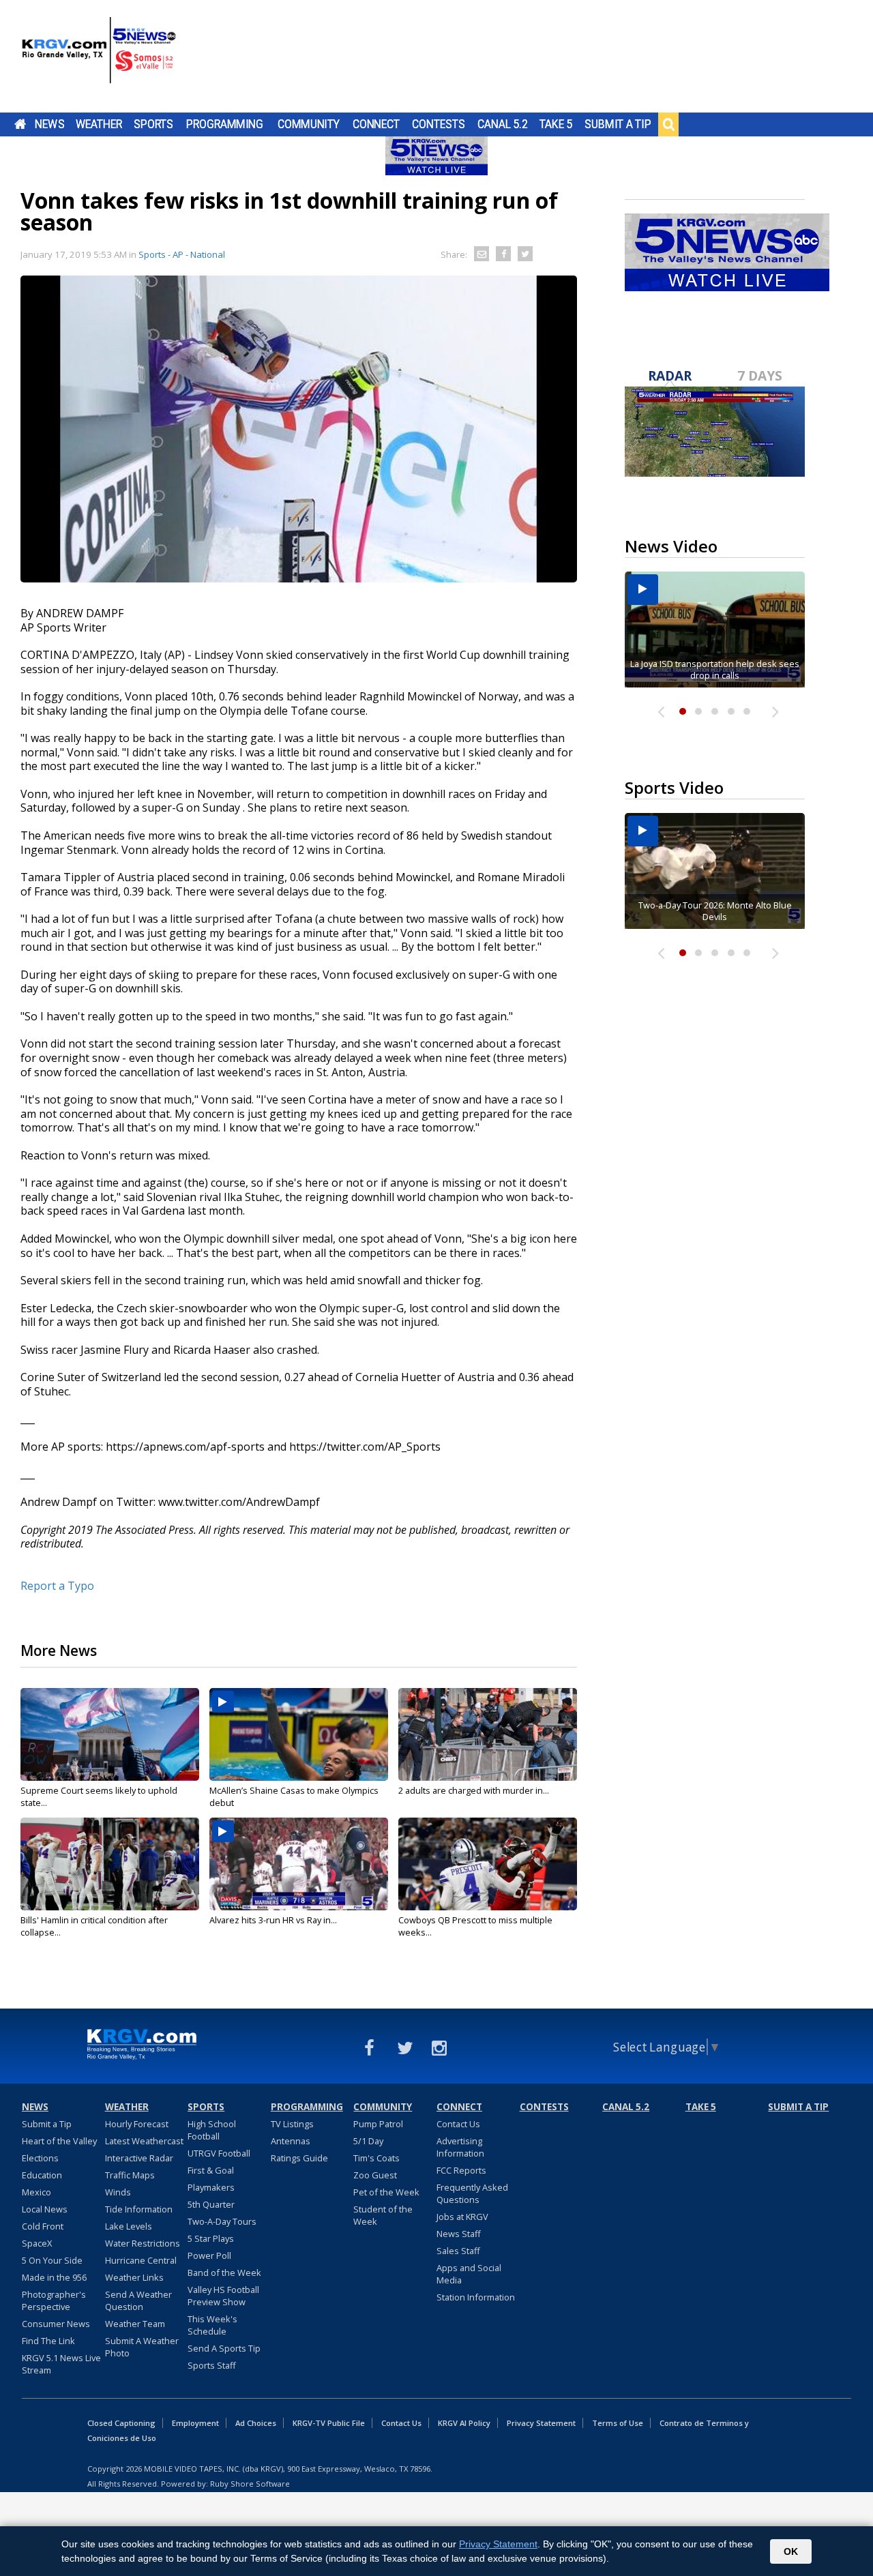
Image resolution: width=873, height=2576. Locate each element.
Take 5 (556, 124)
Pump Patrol (378, 2124)
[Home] (99, 58)
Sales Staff (458, 2251)
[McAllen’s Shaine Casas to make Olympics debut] (299, 1734)
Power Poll (209, 2255)
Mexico (36, 2192)
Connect (376, 124)
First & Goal (211, 2170)
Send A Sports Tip (224, 2348)
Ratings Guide (299, 2158)
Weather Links (134, 2277)
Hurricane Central (141, 2260)
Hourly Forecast (137, 2124)
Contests (438, 124)
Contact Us (458, 2124)
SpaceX (37, 2243)
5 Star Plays (211, 2238)
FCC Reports (461, 2170)
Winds (118, 2192)
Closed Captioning (121, 2423)
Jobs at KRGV (462, 2217)
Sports (153, 124)
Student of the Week (383, 2215)
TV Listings (292, 2124)
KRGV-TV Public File (329, 2423)
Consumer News (56, 2324)
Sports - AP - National (182, 254)
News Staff (459, 2234)
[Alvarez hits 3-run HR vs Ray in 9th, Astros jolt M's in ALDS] (299, 1864)
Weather (99, 124)
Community (309, 124)
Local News (45, 2209)
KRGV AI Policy (464, 2423)
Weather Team (135, 2324)
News (49, 124)
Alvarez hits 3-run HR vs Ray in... (273, 1920)
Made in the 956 (54, 2277)
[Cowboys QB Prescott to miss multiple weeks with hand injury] (488, 1864)
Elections (40, 2158)
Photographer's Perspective (54, 2300)
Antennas (291, 2141)
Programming (225, 124)
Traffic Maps (130, 2175)
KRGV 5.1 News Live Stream (61, 2364)
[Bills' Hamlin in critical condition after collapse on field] (110, 1864)
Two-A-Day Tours (222, 2221)
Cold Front (43, 2226)
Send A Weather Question (138, 2300)
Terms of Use (618, 2423)
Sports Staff (212, 2365)
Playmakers (211, 2187)
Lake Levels (129, 2226)
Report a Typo (57, 1586)
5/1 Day (368, 2141)
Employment (195, 2423)
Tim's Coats (376, 2158)
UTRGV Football (219, 2153)
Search (668, 124)
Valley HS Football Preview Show (223, 2296)
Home (20, 124)
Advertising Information (460, 2147)
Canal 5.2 (503, 124)
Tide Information (139, 2209)
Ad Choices (256, 2423)
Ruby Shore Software (250, 2484)
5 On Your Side (52, 2260)
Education (42, 2175)
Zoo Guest (375, 2175)
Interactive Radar (139, 2158)
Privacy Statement (541, 2423)
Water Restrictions (143, 2243)
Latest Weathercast (144, 2141)
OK (791, 2551)
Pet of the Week (386, 2192)
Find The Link (48, 2341)
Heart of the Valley (59, 2141)
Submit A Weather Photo (142, 2347)
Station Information (476, 2297)
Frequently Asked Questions (472, 2193)
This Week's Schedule (212, 2325)
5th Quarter (211, 2204)
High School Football (212, 2130)
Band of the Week (224, 2272)
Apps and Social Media (469, 2274)
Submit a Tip (618, 124)
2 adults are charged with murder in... (474, 1790)
